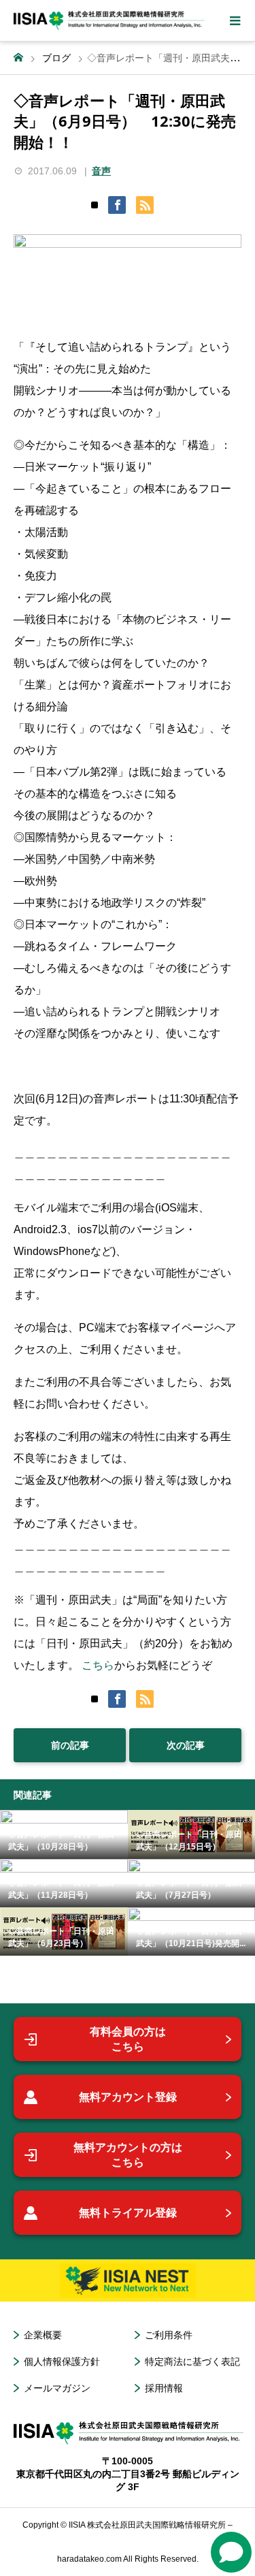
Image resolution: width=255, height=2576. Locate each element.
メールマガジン (57, 2388)
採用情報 (164, 2388)
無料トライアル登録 (128, 2213)
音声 (101, 171)
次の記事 (186, 1745)
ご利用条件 (169, 2335)
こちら (98, 1665)
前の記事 (70, 1745)
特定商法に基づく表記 (192, 2362)
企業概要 (43, 2335)
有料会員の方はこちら (128, 2039)
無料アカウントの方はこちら (128, 2155)
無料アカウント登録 (128, 2097)
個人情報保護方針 (62, 2362)
